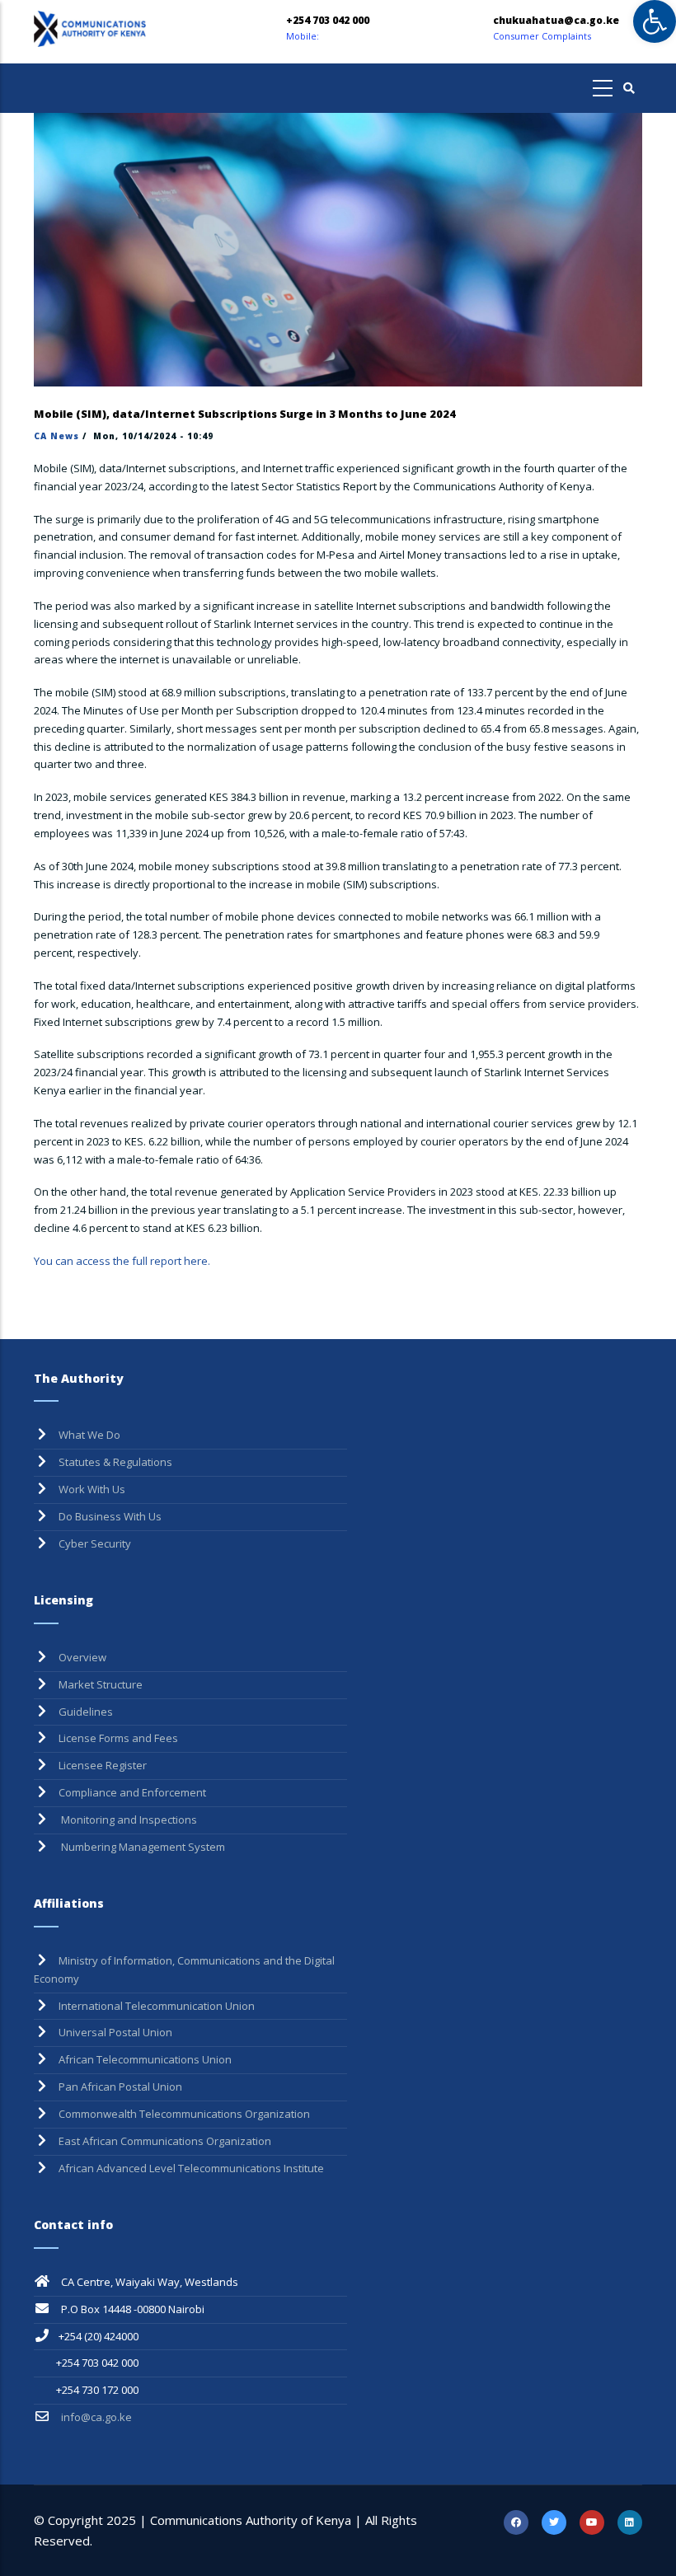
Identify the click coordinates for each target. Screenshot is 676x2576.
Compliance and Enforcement (132, 1792)
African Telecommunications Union (145, 2059)
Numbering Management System (142, 1847)
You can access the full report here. (122, 1261)
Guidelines (86, 1712)
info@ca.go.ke (95, 2417)
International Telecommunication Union (157, 2006)
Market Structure (101, 1684)
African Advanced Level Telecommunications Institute (191, 2168)
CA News (56, 436)
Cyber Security (95, 1543)
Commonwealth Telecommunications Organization (184, 2114)
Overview (82, 1657)
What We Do (89, 1435)
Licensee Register (103, 1765)
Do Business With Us (110, 1516)
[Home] (127, 29)
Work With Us (92, 1489)
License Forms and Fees (118, 1738)
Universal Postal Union (115, 2032)
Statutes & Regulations (115, 1462)
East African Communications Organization (165, 2141)
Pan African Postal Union (120, 2087)
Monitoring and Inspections (128, 1820)
